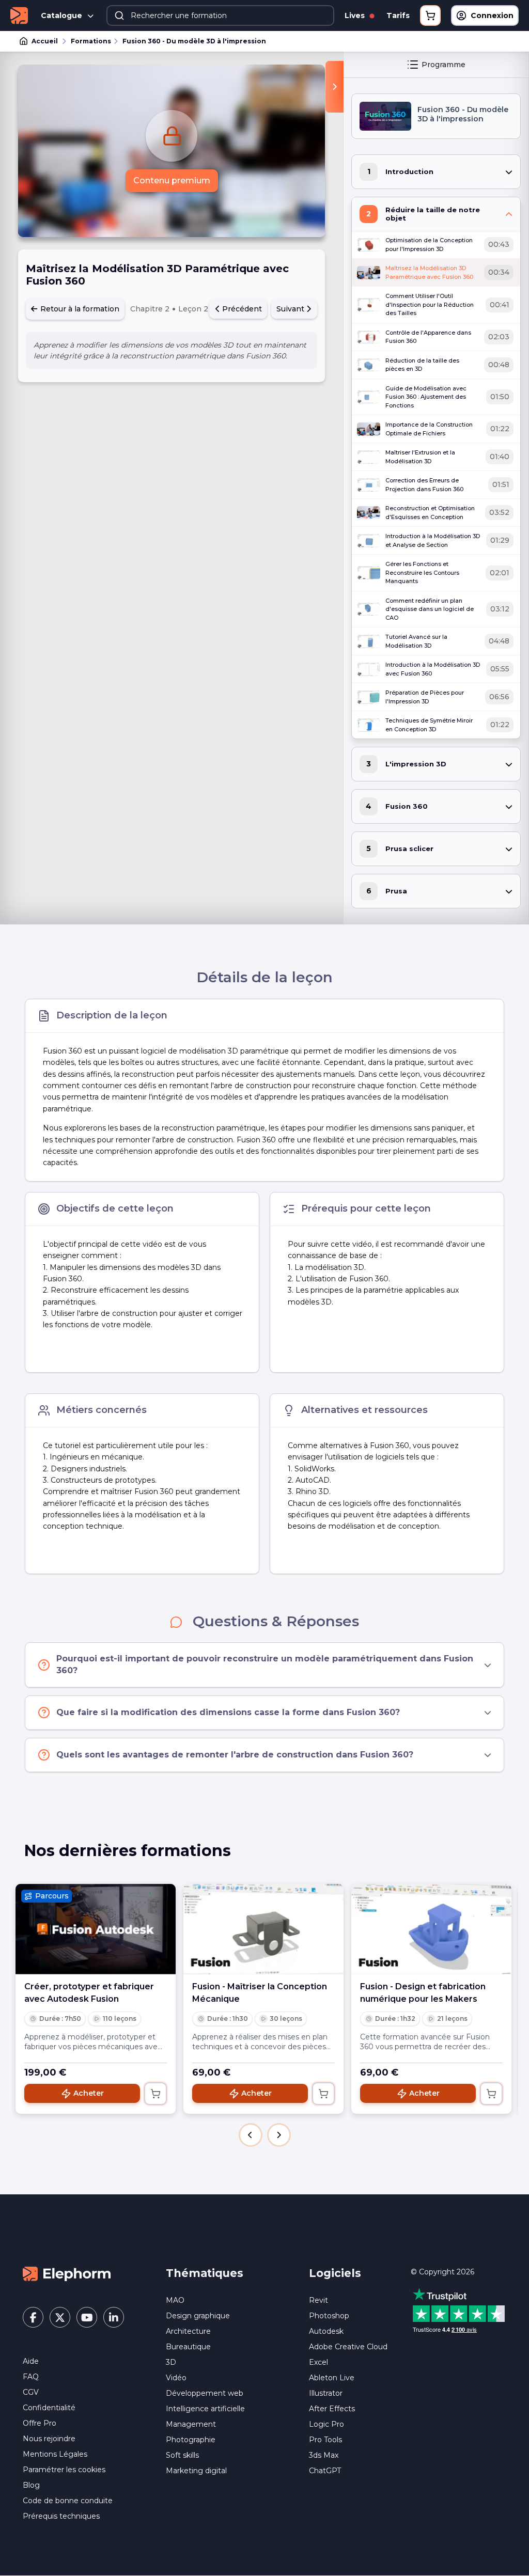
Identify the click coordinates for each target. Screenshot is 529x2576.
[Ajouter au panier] (155, 2094)
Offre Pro (40, 2423)
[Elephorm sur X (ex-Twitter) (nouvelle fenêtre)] (60, 2317)
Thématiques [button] (205, 2273)
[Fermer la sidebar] (334, 87)
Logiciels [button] (335, 2273)
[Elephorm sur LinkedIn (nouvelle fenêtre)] (114, 2317)
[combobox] (220, 15)
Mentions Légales (55, 2454)
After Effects (332, 2409)
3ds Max (324, 2455)
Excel (318, 2362)
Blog (31, 2485)
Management (191, 2424)
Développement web (205, 2393)
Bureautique (188, 2347)
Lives (356, 15)
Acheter (89, 2093)
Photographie (191, 2440)
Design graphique (198, 2316)
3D (171, 2362)
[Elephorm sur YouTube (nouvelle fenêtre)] (87, 2317)
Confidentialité (49, 2408)
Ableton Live (332, 2378)
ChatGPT (325, 2471)
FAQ (31, 2377)
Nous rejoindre (49, 2439)
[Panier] (430, 15)
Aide (31, 2361)
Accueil (45, 41)
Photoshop (329, 2316)
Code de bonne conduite (68, 2501)
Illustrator (326, 2393)
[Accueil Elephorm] (67, 2273)
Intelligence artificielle (205, 2409)
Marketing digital (196, 2471)
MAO (175, 2300)
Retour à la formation (79, 309)
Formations (91, 41)
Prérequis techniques (61, 2516)
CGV (31, 2392)
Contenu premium (172, 180)
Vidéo (176, 2378)
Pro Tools (325, 2440)
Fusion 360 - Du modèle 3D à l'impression (194, 41)
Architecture (188, 2331)
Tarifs (398, 15)
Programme (444, 65)
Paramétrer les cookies (64, 2470)
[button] (251, 2135)
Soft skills (182, 2455)
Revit (318, 2300)
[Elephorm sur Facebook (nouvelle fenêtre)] (33, 2317)
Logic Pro (326, 2424)
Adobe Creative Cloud (348, 2347)
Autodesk (326, 2331)
